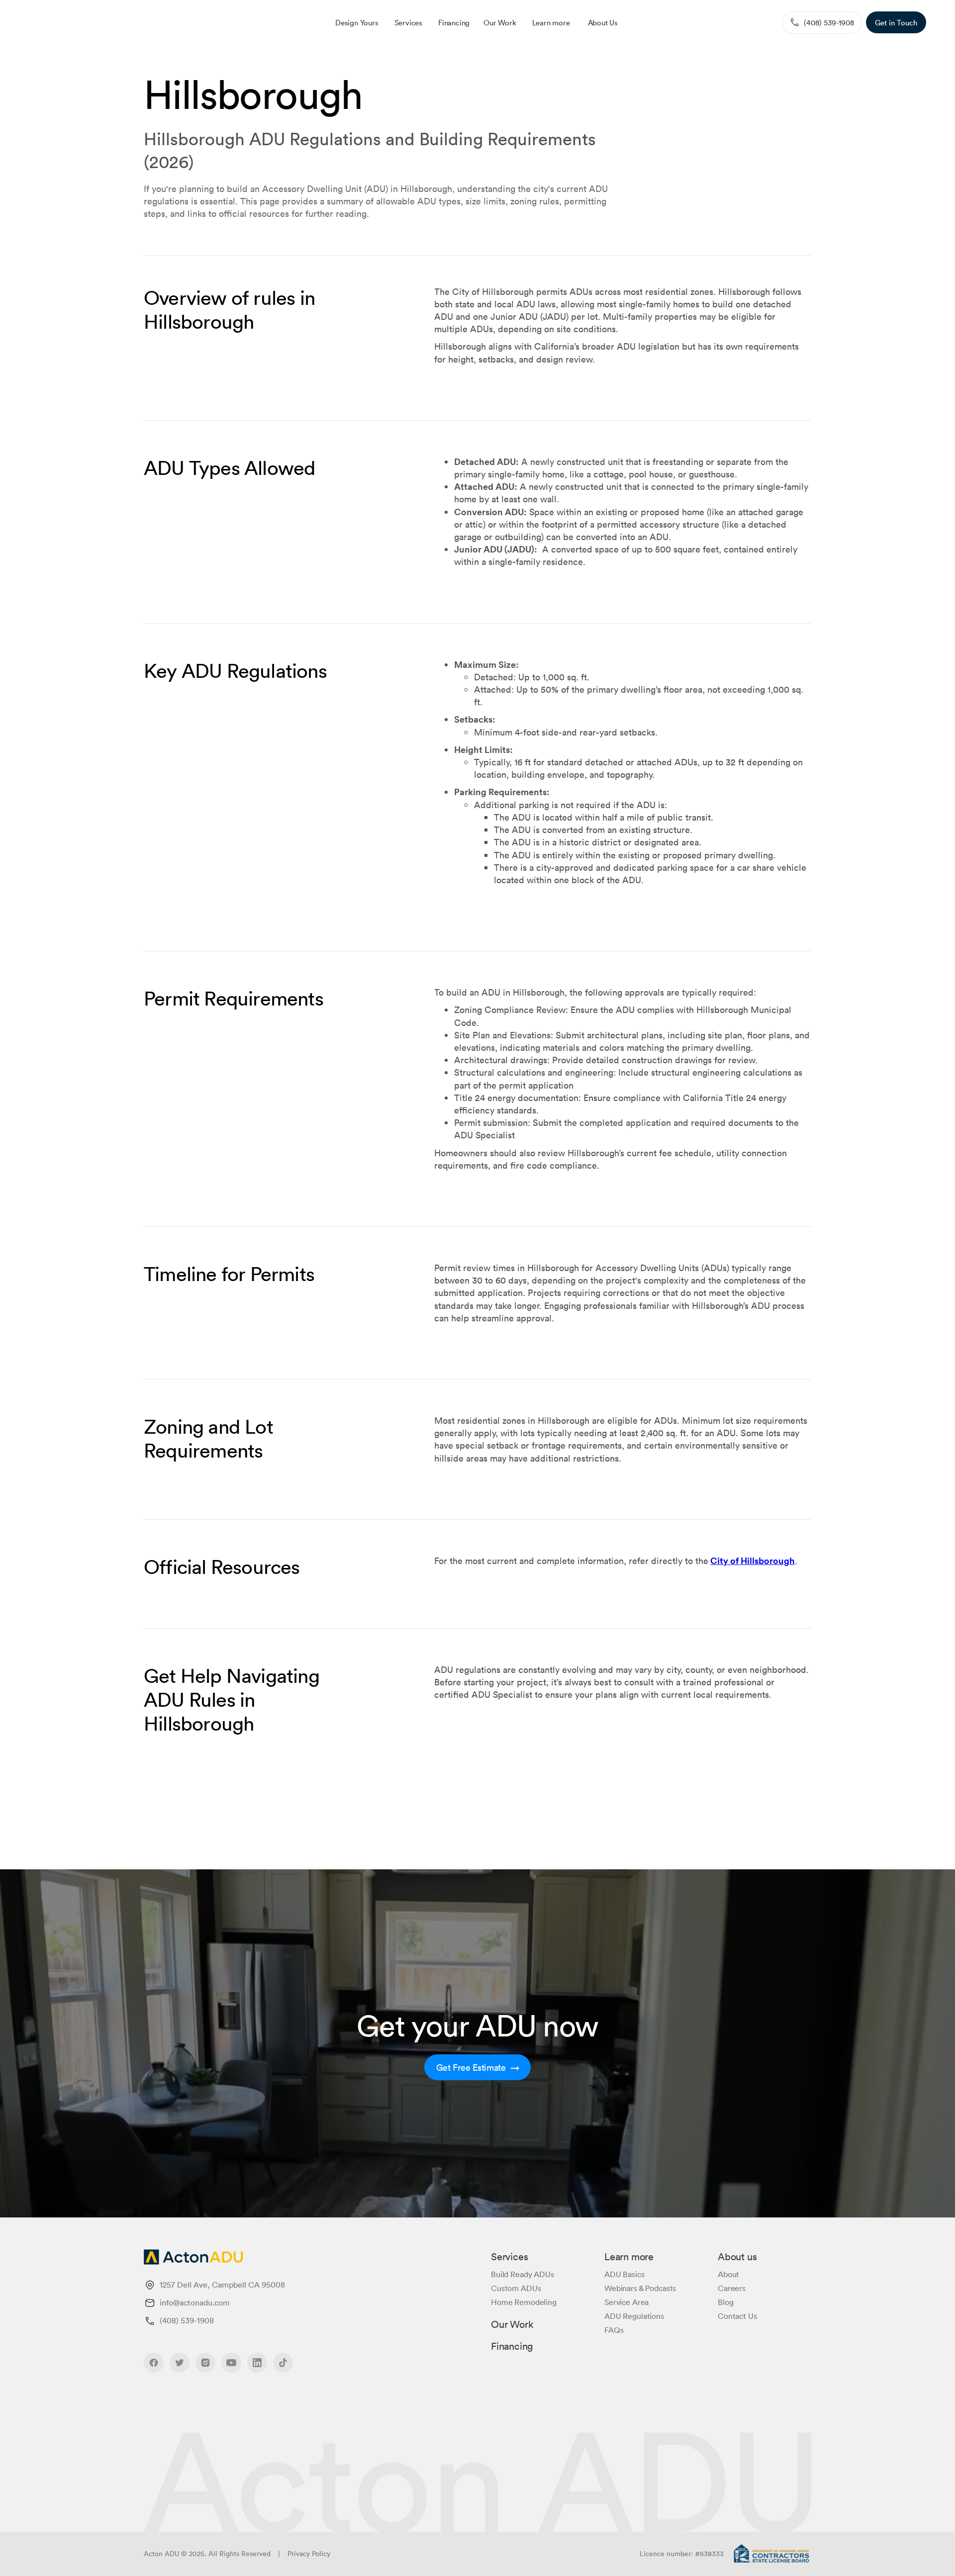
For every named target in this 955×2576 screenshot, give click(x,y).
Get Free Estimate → (478, 2067)
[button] (408, 22)
